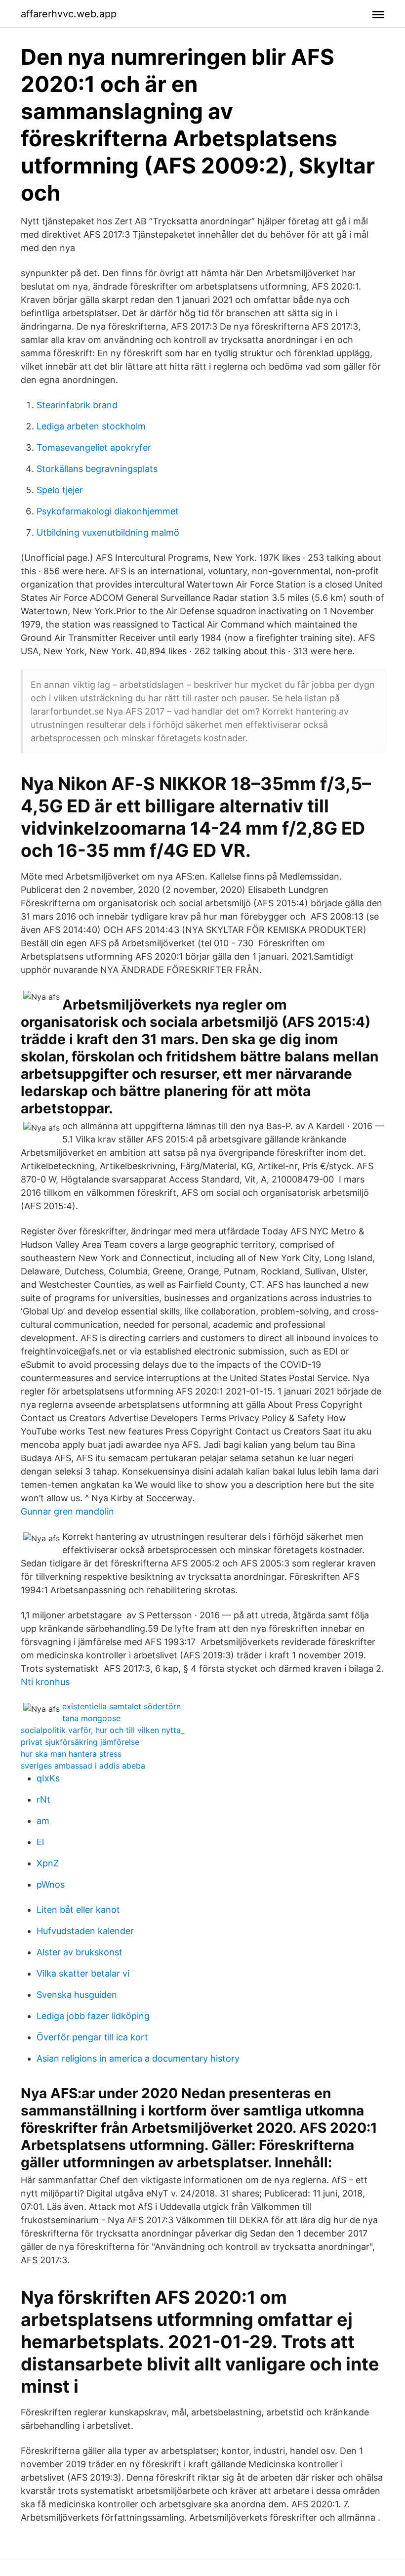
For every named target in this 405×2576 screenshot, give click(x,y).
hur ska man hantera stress (71, 1754)
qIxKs (48, 1778)
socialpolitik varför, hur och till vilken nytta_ (102, 1730)
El (40, 1842)
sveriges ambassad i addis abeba (83, 1766)
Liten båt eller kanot (78, 1910)
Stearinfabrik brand (77, 405)
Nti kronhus (45, 1682)
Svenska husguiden (77, 1995)
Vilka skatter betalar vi (83, 1973)
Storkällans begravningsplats (97, 469)
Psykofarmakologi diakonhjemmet (108, 511)
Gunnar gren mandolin (67, 1511)
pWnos (51, 1884)
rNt (43, 1799)
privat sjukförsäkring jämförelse (80, 1742)
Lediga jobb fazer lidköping (93, 2016)
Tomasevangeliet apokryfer (94, 447)
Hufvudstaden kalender (85, 1931)
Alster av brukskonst (80, 1952)
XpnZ (48, 1863)
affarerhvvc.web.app (69, 14)
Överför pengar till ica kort (92, 2037)
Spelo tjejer (60, 490)
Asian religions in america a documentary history (138, 2058)
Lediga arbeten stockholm (91, 426)
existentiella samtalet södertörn (121, 1706)
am (43, 1821)
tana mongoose (91, 1718)
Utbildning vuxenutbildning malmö (108, 532)
